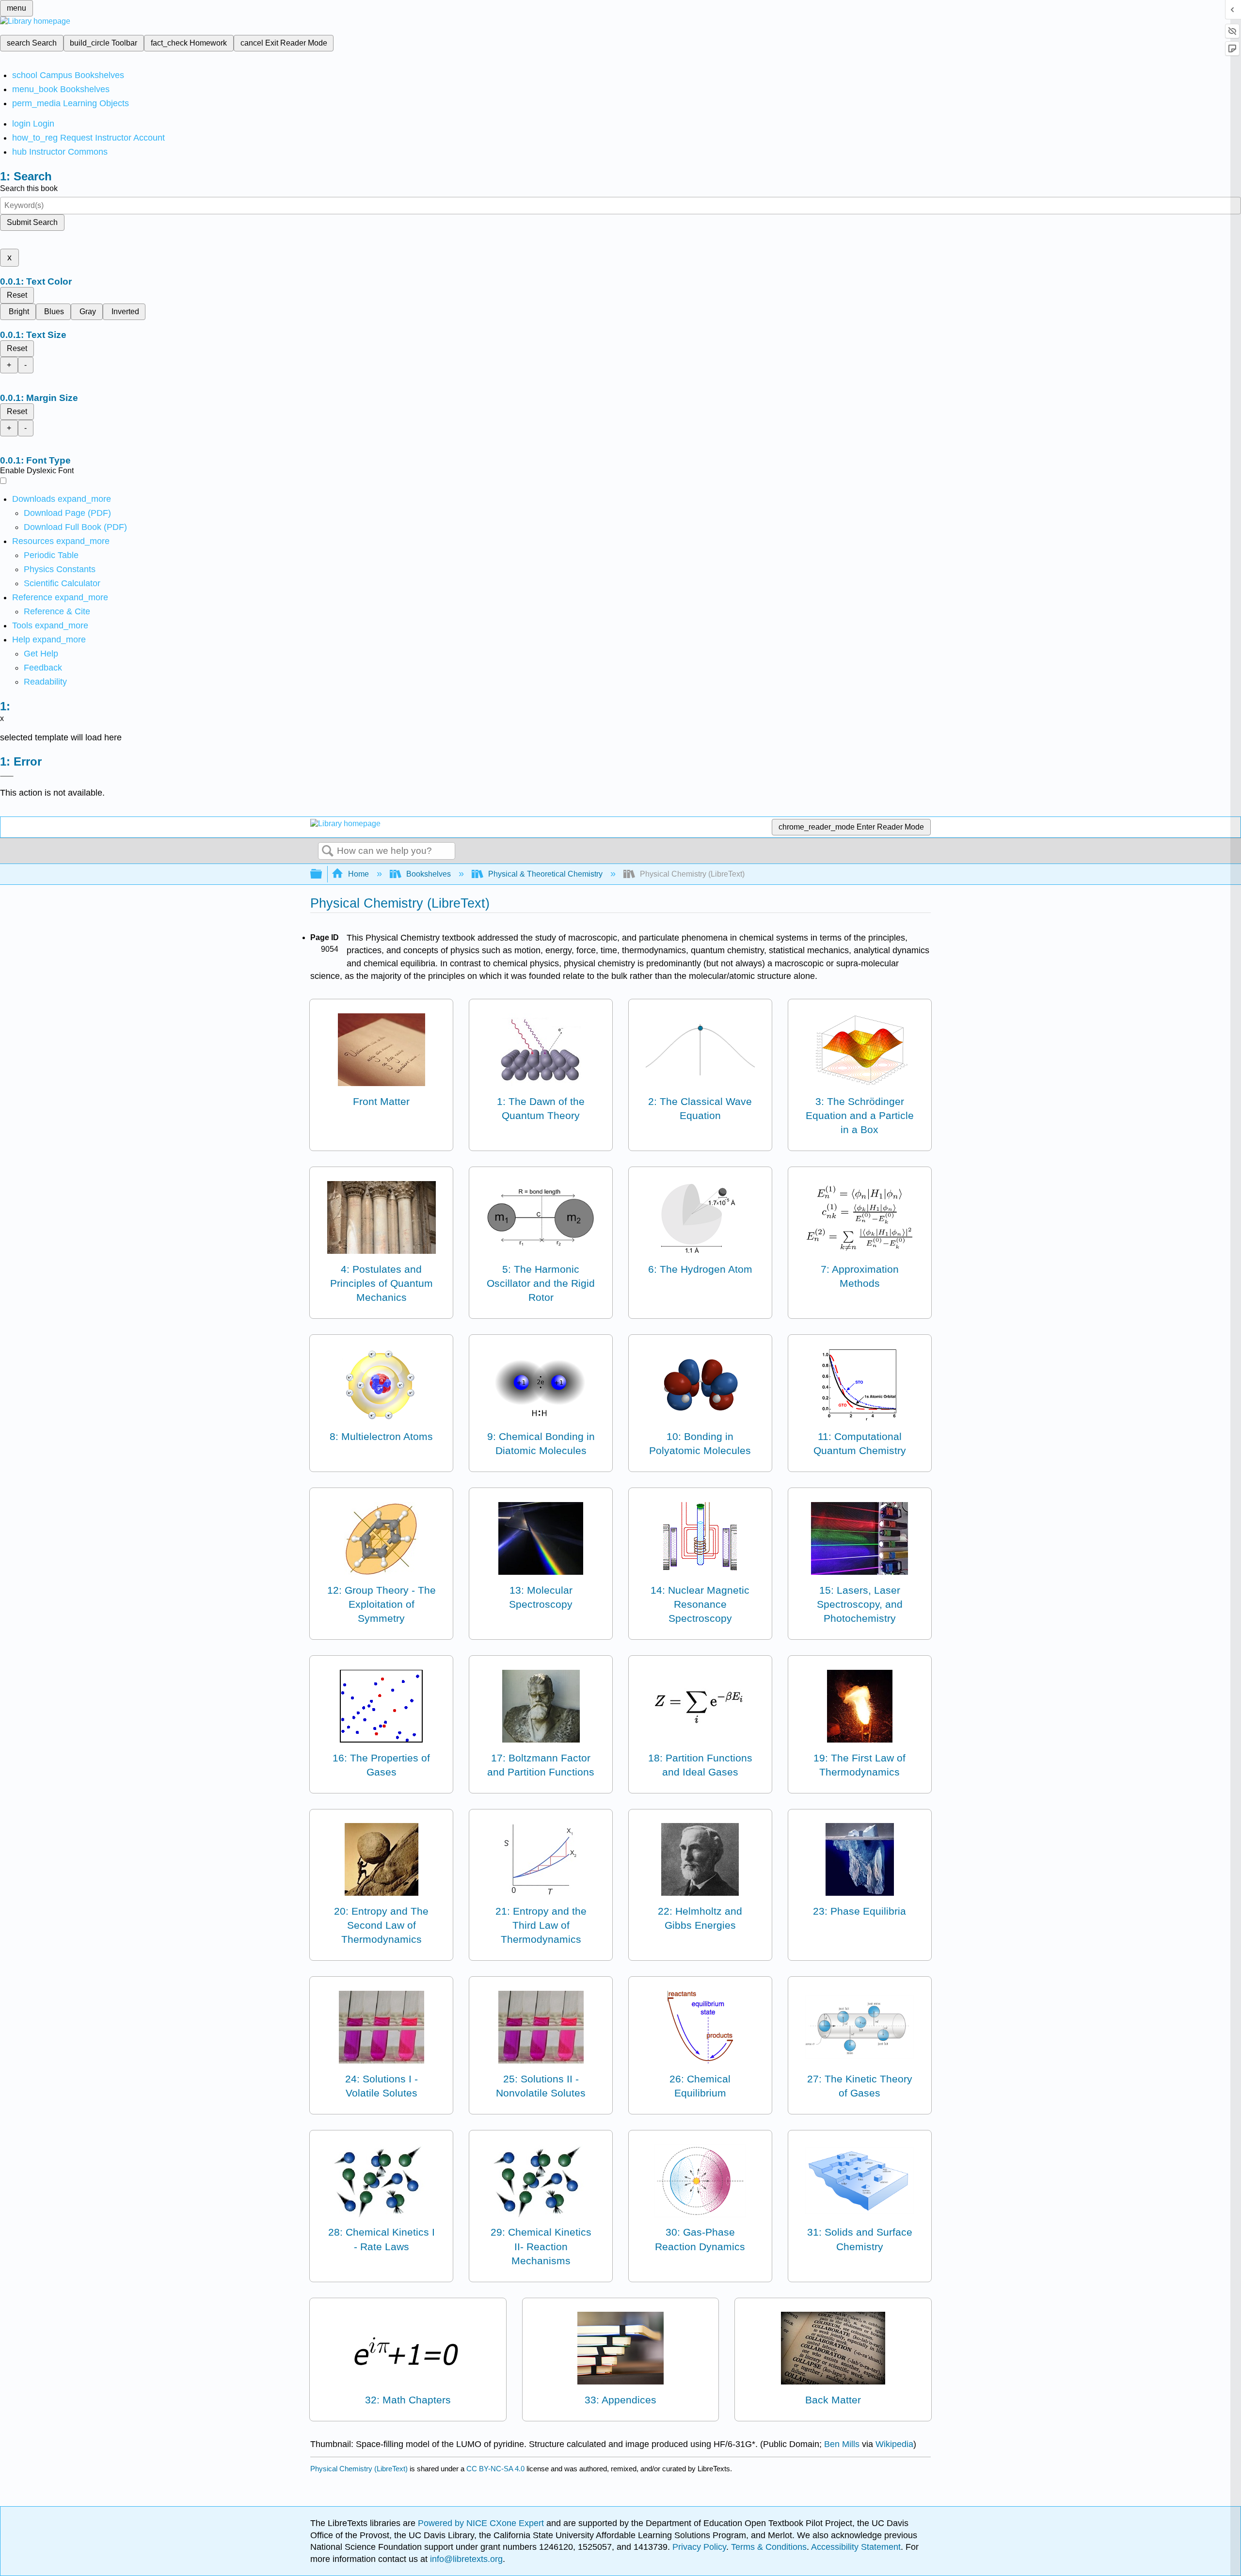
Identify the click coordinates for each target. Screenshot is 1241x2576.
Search (328, 851)
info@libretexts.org (465, 2559)
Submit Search (32, 222)
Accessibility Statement (856, 2547)
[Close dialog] (7, 776)
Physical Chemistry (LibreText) (359, 2469)
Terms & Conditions (769, 2547)
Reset (17, 295)
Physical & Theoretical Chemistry (545, 874)
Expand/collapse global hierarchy (322, 874)
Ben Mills (842, 2444)
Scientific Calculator (62, 583)
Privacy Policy (699, 2547)
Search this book (29, 188)
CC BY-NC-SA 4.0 (495, 2469)
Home (358, 874)
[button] (43, 668)
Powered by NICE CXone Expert (482, 2523)
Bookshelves (429, 874)
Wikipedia (894, 2444)
